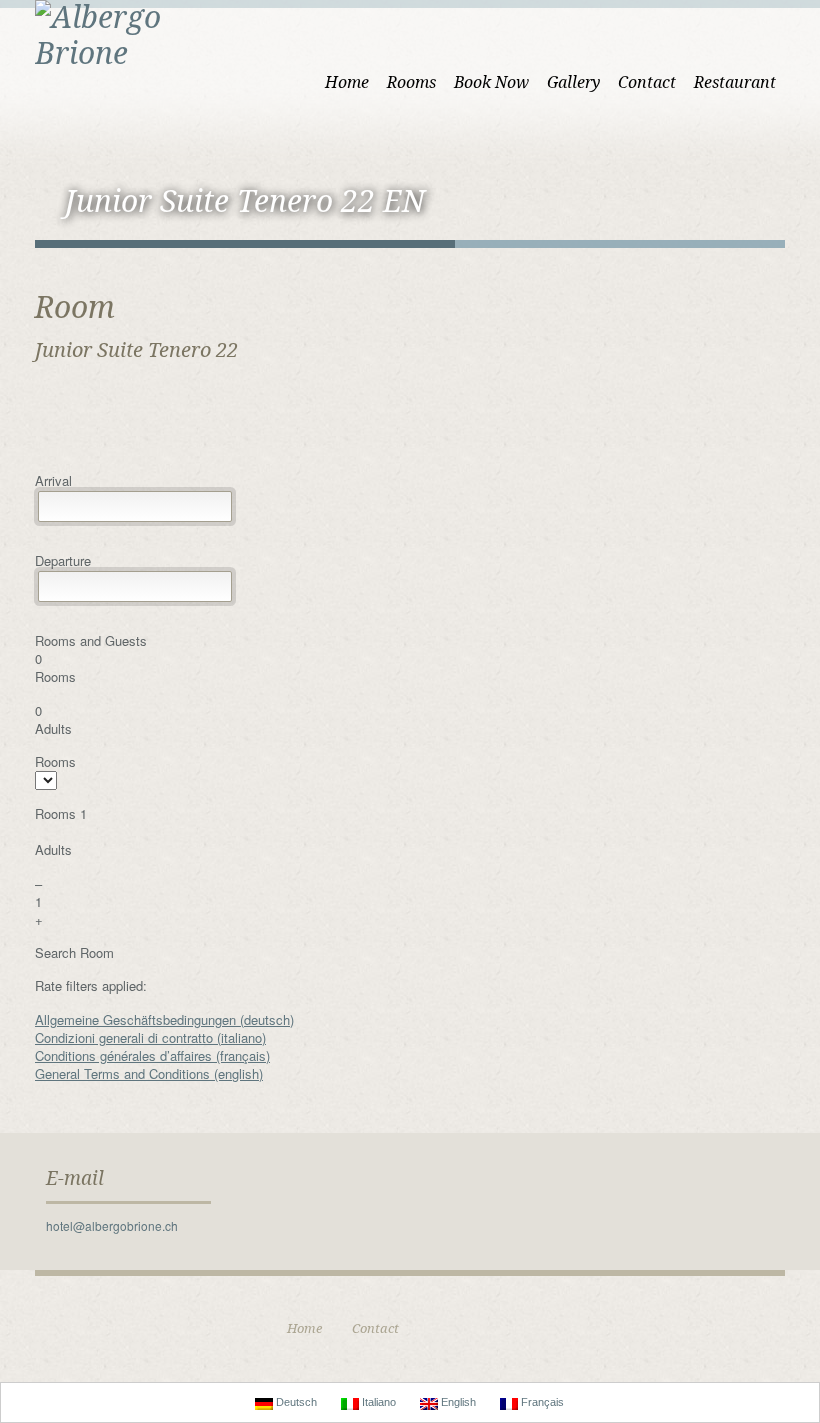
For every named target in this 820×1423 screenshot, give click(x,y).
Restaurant (735, 82)
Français (541, 1402)
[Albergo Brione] (135, 33)
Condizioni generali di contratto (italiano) (150, 1037)
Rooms (411, 82)
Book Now (491, 82)
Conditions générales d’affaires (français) (152, 1055)
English (457, 1402)
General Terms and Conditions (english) (149, 1073)
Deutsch (295, 1402)
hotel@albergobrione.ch (112, 1225)
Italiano (377, 1402)
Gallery (573, 82)
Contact (647, 82)
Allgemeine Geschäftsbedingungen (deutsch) (164, 1019)
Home (347, 82)
